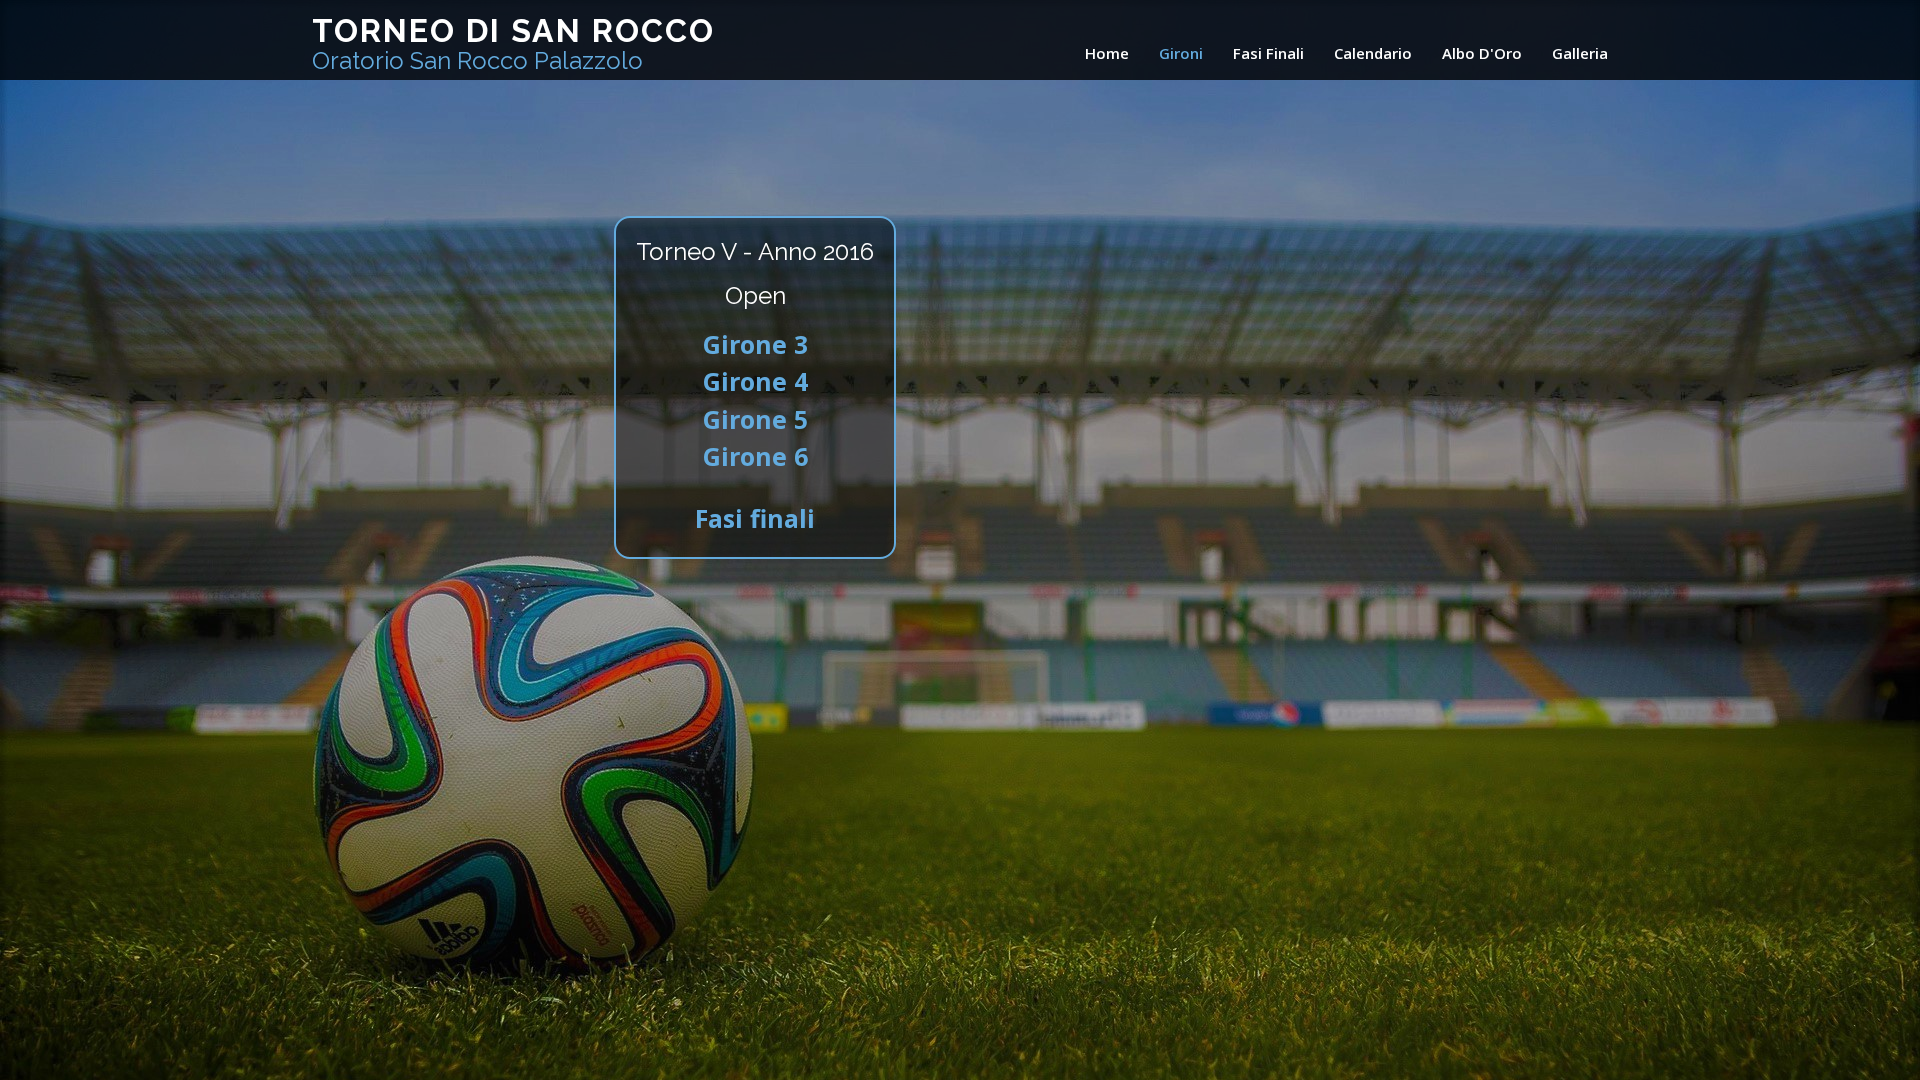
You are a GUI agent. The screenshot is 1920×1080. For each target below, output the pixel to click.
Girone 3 (755, 344)
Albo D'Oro (1482, 53)
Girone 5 (755, 419)
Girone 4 (755, 381)
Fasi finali (755, 518)
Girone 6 (755, 456)
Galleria (1580, 53)
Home (1107, 53)
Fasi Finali (1268, 53)
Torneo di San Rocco (513, 43)
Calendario (1373, 53)
